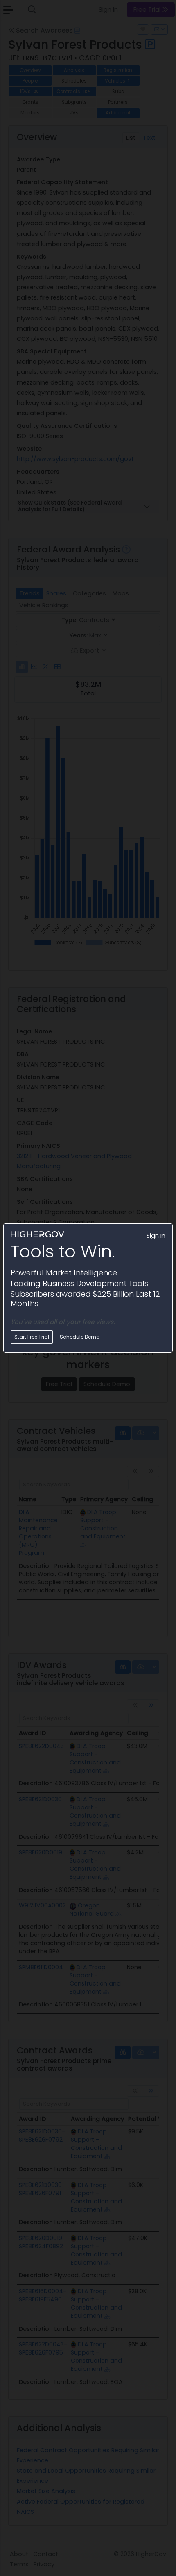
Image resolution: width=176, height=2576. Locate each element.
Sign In (156, 1236)
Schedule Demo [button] (80, 1337)
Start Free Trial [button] (32, 1337)
